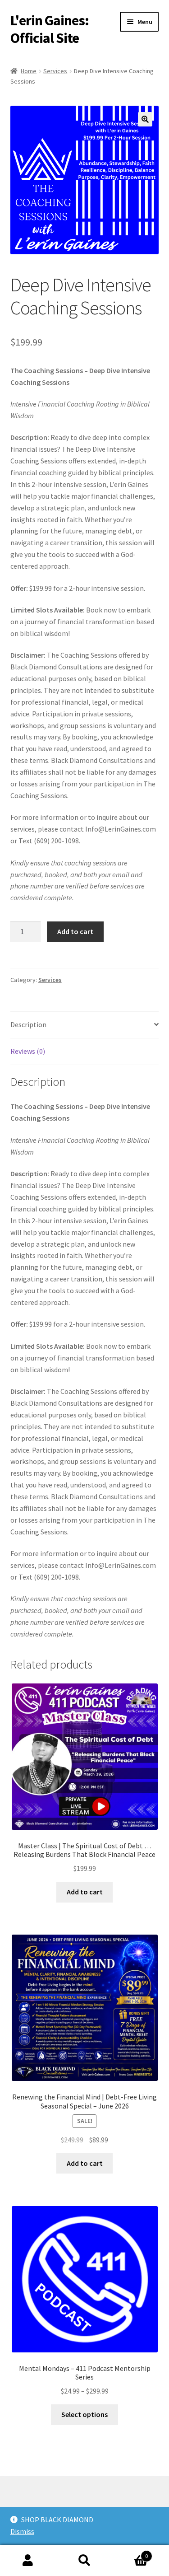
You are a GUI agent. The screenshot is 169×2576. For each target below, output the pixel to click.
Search (84, 2561)
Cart (130, 2553)
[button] (145, 119)
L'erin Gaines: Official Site (50, 29)
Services (55, 71)
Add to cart (75, 931)
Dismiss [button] (22, 2531)
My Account (28, 2561)
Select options (84, 2414)
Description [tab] (28, 1024)
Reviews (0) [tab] (28, 1051)
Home (29, 71)
